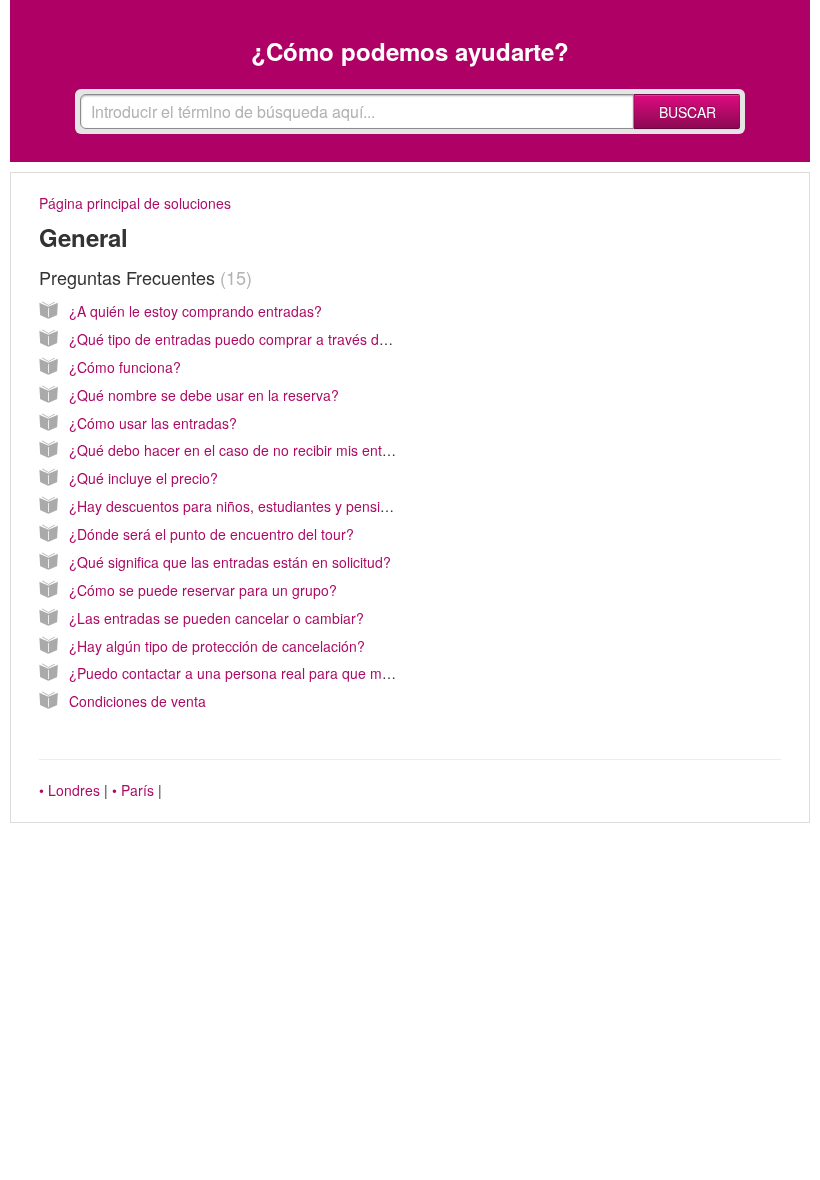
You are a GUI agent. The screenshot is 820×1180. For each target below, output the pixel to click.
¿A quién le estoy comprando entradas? (195, 311)
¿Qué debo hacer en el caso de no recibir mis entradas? (247, 450)
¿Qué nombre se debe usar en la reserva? (204, 395)
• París (133, 790)
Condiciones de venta (137, 701)
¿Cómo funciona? (125, 367)
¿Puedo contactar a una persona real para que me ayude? (255, 673)
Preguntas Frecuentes (142, 277)
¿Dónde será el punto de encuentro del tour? (211, 534)
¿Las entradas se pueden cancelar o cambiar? (216, 618)
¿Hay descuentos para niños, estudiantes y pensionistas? (251, 506)
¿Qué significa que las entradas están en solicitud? (230, 562)
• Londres (69, 790)
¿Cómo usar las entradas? (153, 423)
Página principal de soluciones (135, 203)
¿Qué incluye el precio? (143, 478)
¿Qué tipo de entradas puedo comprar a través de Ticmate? (259, 339)
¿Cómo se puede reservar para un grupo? (203, 590)
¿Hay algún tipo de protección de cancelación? (217, 646)
